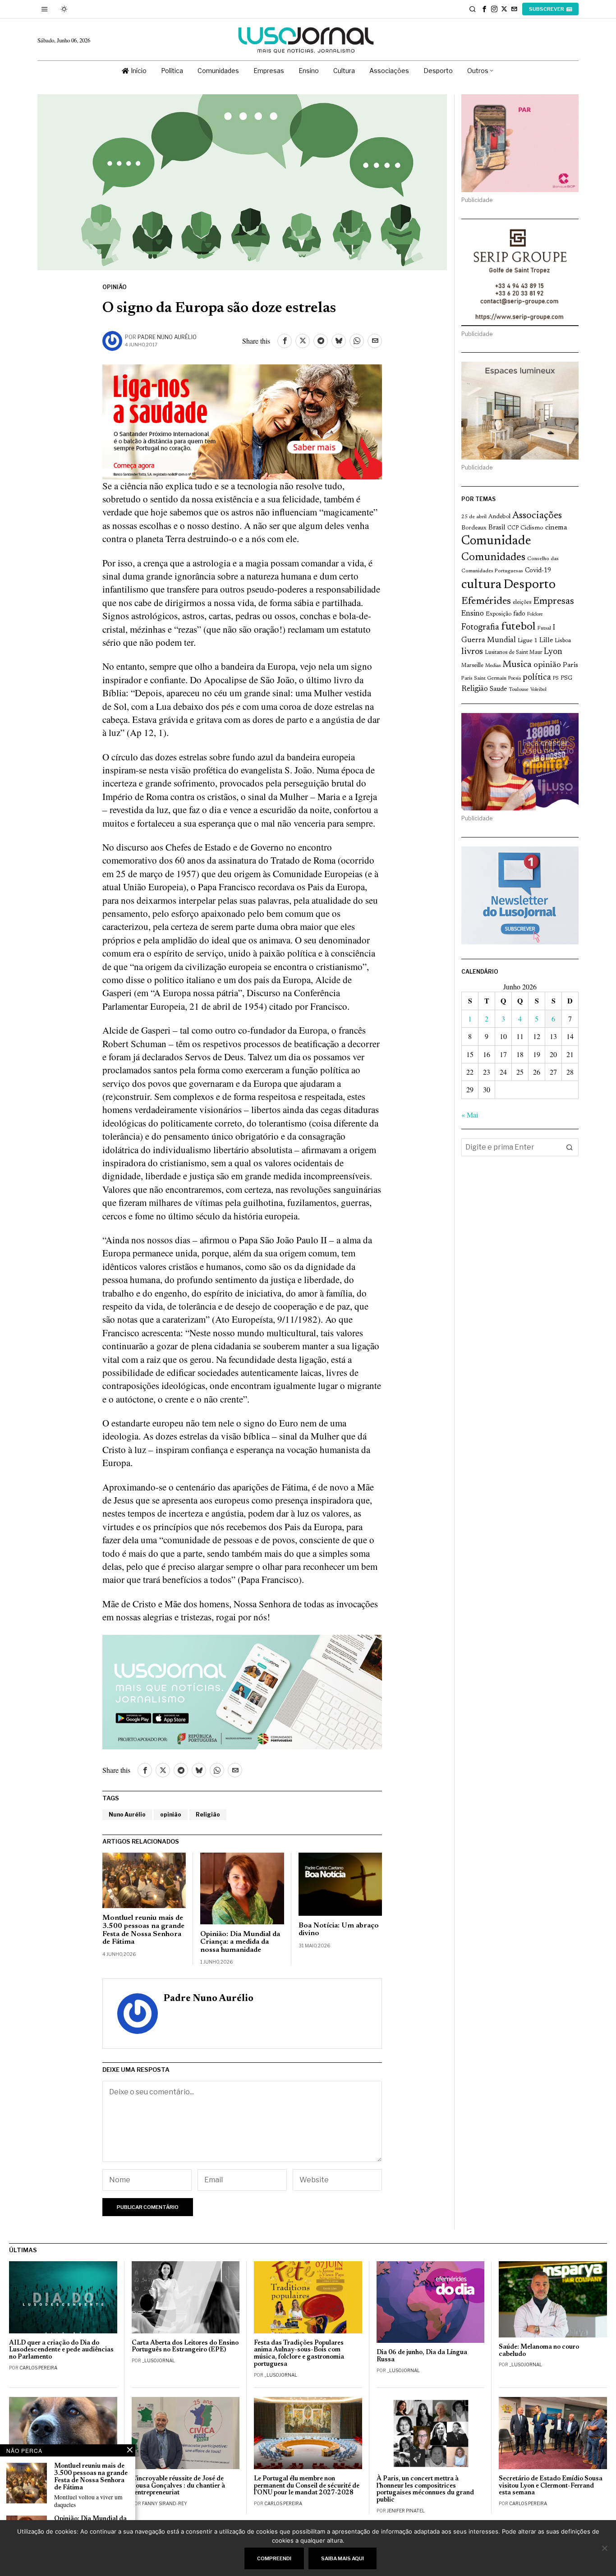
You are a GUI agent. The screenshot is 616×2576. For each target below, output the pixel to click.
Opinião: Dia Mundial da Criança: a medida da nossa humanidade (240, 1942)
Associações (537, 516)
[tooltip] (484, 9)
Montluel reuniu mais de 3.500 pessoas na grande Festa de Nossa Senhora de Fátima (143, 1930)
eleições (522, 603)
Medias (493, 666)
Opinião (115, 287)
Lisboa (563, 641)
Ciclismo (532, 528)
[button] (570, 1147)
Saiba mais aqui (342, 2558)
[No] (605, 2548)
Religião (208, 1815)
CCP (513, 528)
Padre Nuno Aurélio (167, 337)
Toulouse (519, 690)
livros (472, 652)
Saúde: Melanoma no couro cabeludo (539, 2351)
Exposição (499, 614)
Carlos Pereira (38, 2368)
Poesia (515, 678)
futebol (518, 627)
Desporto (529, 585)
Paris (570, 665)
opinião (171, 1815)
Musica (517, 665)
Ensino (473, 614)
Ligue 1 (528, 641)
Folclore (535, 614)
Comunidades (493, 557)
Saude (498, 689)
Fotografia (480, 628)
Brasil (497, 528)
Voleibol (538, 690)
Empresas (554, 602)
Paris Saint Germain (484, 678)
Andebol (499, 517)
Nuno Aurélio (127, 1815)
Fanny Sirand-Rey (165, 2503)
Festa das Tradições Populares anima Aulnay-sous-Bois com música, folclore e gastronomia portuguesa (299, 2354)
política (537, 678)
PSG (566, 678)
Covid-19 (538, 571)
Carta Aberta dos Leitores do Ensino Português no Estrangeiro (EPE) (185, 2347)
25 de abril (474, 517)
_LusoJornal (159, 2360)
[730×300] (242, 420)
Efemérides (486, 601)
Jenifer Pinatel (406, 2511)
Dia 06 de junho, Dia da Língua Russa (422, 2356)
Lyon (553, 652)
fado (519, 614)
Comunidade (496, 541)
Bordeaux (474, 528)
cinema (556, 528)
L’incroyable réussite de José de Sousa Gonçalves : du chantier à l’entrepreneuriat (178, 2486)
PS (556, 678)
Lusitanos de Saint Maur (513, 653)
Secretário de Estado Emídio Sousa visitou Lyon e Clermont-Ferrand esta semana (551, 2486)
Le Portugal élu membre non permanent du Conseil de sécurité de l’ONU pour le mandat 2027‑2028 (307, 2486)
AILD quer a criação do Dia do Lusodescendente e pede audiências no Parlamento (61, 2350)
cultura (481, 585)
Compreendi (274, 2558)
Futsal (544, 628)
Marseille (472, 666)
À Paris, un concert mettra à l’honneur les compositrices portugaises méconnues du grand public (425, 2490)
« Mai (470, 1115)
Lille (546, 641)
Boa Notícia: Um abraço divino (339, 1930)
